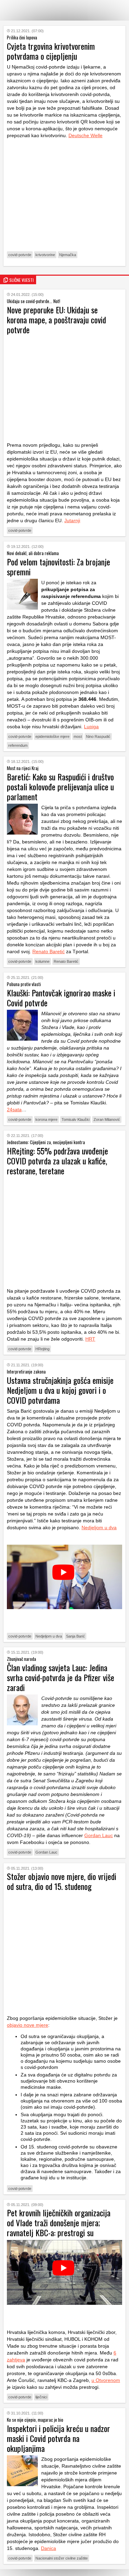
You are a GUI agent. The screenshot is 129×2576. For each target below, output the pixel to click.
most (78, 736)
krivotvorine (45, 255)
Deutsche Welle (85, 135)
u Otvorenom (106, 2380)
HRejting (42, 1349)
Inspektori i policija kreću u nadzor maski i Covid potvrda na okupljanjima (58, 2438)
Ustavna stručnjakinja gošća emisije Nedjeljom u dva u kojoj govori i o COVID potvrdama (60, 1390)
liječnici (41, 2397)
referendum (18, 745)
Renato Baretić (49, 951)
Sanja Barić (76, 1636)
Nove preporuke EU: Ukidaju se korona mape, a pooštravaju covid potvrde (56, 320)
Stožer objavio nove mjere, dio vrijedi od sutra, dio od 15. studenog (62, 1881)
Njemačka (68, 255)
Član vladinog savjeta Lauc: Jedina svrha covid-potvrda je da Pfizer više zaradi (61, 1677)
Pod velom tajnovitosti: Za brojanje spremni (58, 567)
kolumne (42, 961)
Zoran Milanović (107, 1119)
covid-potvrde (20, 255)
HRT (90, 1339)
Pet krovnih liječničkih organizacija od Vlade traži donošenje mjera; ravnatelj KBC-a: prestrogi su (59, 2222)
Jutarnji (72, 520)
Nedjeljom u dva (99, 1527)
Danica (49, 2548)
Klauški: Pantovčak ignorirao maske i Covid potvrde (61, 998)
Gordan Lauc (99, 1835)
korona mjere (46, 1119)
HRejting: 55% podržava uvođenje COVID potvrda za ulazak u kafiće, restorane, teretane (57, 1161)
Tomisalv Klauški (76, 1119)
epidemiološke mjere (52, 736)
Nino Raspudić (98, 736)
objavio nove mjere (28, 2025)
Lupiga (91, 727)
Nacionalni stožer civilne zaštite (62, 2558)
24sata (14, 1110)
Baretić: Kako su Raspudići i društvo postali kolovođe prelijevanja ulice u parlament (60, 787)
